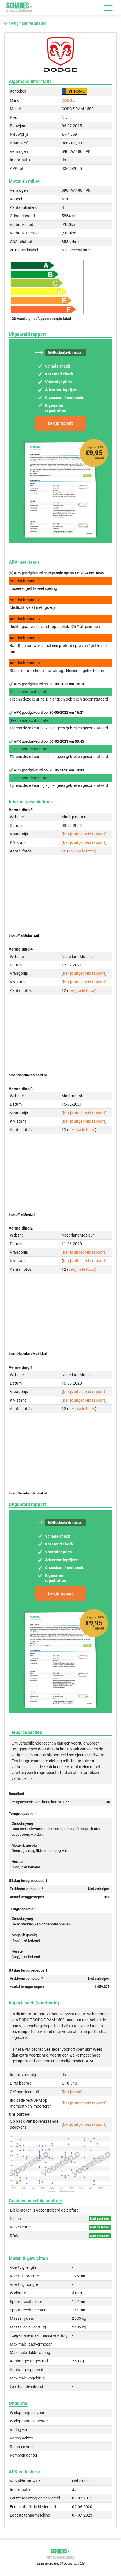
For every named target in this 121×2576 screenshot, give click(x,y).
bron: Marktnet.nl (22, 1214)
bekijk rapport (60, 423)
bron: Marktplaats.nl (24, 935)
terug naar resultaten (27, 23)
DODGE (68, 100)
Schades (20, 7)
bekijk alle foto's (82, 851)
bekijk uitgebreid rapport (84, 834)
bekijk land (72, 2092)
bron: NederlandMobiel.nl (28, 1075)
